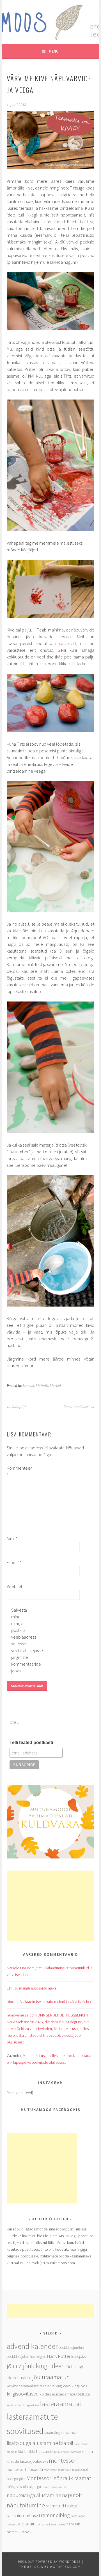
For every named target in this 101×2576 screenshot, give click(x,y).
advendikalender (32, 2346)
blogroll (41, 2357)
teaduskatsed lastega (54, 2524)
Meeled (55, 1386)
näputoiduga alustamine (34, 2495)
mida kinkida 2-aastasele (68, 2452)
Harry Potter (59, 2356)
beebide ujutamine (21, 2357)
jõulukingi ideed (44, 2366)
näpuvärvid (66, 643)
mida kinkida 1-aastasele (34, 2452)
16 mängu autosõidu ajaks (35, 1988)
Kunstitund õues (76, 1407)
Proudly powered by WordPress (49, 2562)
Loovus (28, 1386)
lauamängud (54, 2433)
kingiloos (79, 2386)
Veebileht (16, 1586)
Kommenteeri (16, 1471)
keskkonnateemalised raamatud (31, 2386)
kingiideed (63, 2386)
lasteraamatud (61, 2404)
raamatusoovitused (23, 2515)
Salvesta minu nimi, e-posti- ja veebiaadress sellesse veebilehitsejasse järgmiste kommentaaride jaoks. (20, 1640)
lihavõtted (71, 2433)
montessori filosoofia (25, 2469)
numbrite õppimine (54, 2487)
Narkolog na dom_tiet (24, 1968)
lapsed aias (33, 2405)
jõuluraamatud (51, 2377)
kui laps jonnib (16, 2405)
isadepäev (79, 2357)
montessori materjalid (58, 2470)
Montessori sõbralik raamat (59, 2478)
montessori (63, 2460)
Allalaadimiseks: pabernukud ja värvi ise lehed (56, 2002)
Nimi (12, 1539)
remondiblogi (56, 2515)
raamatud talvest (62, 2506)
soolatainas (28, 2524)
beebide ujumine (71, 2348)
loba (77, 2444)
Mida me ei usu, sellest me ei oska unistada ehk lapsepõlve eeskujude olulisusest (48, 2035)
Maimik (42, 1386)
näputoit (72, 2495)
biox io (12, 2002)
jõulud (14, 2366)
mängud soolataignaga (24, 2487)
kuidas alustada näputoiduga (65, 2394)
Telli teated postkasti (31, 1742)
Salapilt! (19, 1407)
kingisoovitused (23, 2394)
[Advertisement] (50, 1906)
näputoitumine (26, 2505)
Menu (54, 51)
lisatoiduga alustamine (32, 2443)
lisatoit (66, 2443)
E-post (14, 1562)
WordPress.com (65, 2567)
